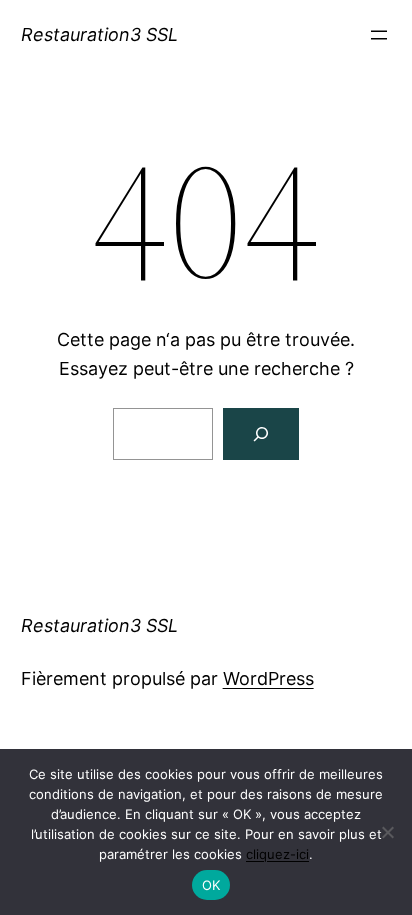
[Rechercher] (261, 434)
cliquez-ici (277, 854)
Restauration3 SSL (99, 34)
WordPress (268, 678)
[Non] (387, 832)
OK (211, 885)
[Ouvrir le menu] (379, 35)
